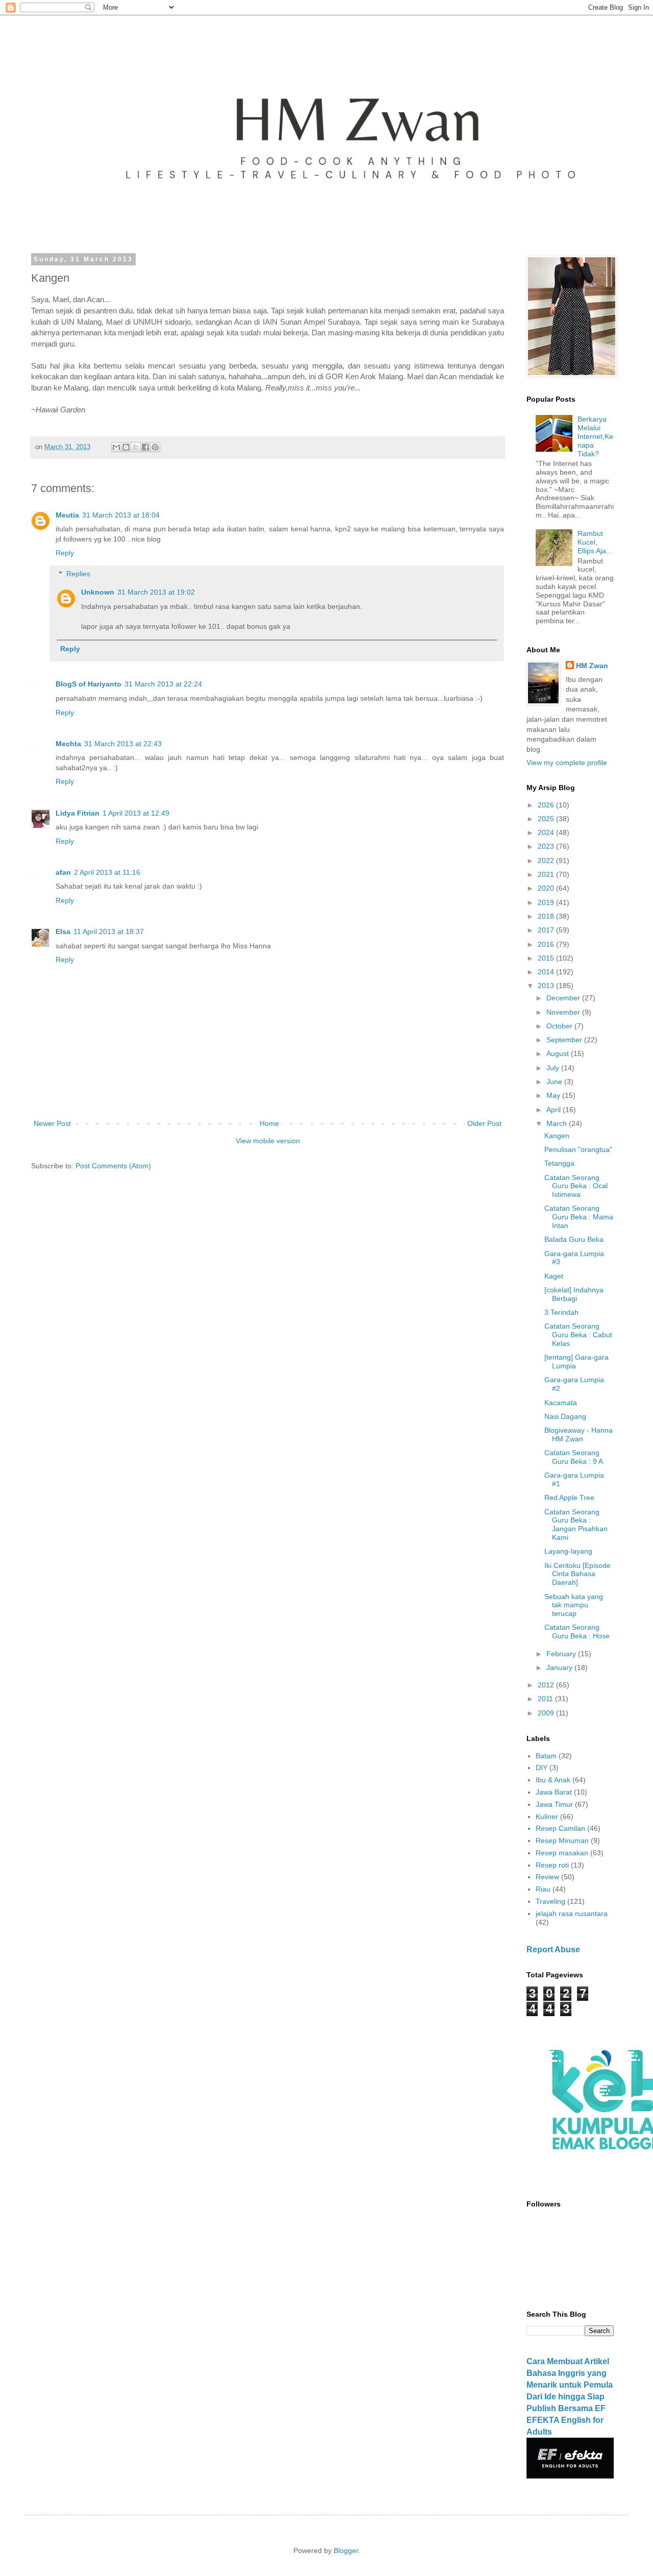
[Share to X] (136, 447)
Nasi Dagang (565, 1416)
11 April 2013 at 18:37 (109, 931)
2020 (547, 888)
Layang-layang (568, 1551)
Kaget (554, 1276)
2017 (547, 930)
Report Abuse (553, 1949)
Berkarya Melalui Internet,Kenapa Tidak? (595, 436)
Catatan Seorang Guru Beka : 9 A (574, 1457)
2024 (547, 832)
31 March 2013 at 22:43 (123, 744)
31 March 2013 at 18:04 (121, 515)
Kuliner (547, 1817)
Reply (65, 553)
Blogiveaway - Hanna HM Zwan (579, 1434)
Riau (543, 1889)
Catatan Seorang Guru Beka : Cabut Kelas (578, 1335)
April (555, 1110)
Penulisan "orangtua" (578, 1149)
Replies (78, 574)
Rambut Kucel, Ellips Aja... (595, 542)
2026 (547, 805)
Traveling (550, 1901)
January (560, 1667)
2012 (547, 1685)
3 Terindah (561, 1312)
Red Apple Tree (569, 1498)
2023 (547, 846)
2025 (547, 819)
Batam (546, 1756)
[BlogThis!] (126, 447)
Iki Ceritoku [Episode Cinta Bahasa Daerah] (577, 1574)
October (560, 1026)
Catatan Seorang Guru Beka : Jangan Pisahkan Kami (576, 1525)
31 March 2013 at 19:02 (156, 592)
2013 (547, 986)
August (559, 1053)
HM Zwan (592, 666)
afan (63, 872)
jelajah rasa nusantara (572, 1913)
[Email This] (116, 447)
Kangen (557, 1136)
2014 (547, 972)
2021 (547, 874)
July (554, 1068)
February (562, 1654)
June (555, 1082)
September (565, 1040)
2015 (547, 958)
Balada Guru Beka (574, 1239)
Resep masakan (562, 1853)
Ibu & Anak (553, 1780)
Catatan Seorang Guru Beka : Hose (577, 1632)
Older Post (484, 1123)
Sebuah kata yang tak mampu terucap (574, 1605)
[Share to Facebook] (145, 447)
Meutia (67, 515)
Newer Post (52, 1123)
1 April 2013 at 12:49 (136, 813)
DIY (542, 1768)
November (564, 1012)
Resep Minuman (562, 1841)
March (558, 1123)
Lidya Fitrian (78, 813)
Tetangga (559, 1163)
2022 (547, 861)
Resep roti (552, 1865)
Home (269, 1123)
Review (547, 1877)
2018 (547, 916)
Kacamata (561, 1403)
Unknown (98, 592)
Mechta (68, 744)
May (554, 1095)
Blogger (346, 2550)
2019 (547, 902)
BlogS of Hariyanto (89, 684)
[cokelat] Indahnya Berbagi (574, 1294)
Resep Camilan (560, 1828)
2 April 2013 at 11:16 (107, 872)
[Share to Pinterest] (155, 447)
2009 (547, 1713)
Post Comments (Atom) (113, 1166)
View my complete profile (567, 763)
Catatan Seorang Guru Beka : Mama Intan (579, 1217)
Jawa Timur (554, 1804)
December (564, 998)
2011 (546, 1699)
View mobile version (268, 1141)
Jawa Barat (554, 1792)
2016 (547, 944)
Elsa (63, 931)
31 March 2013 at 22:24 (163, 684)
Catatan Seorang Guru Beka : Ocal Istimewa (576, 1186)
